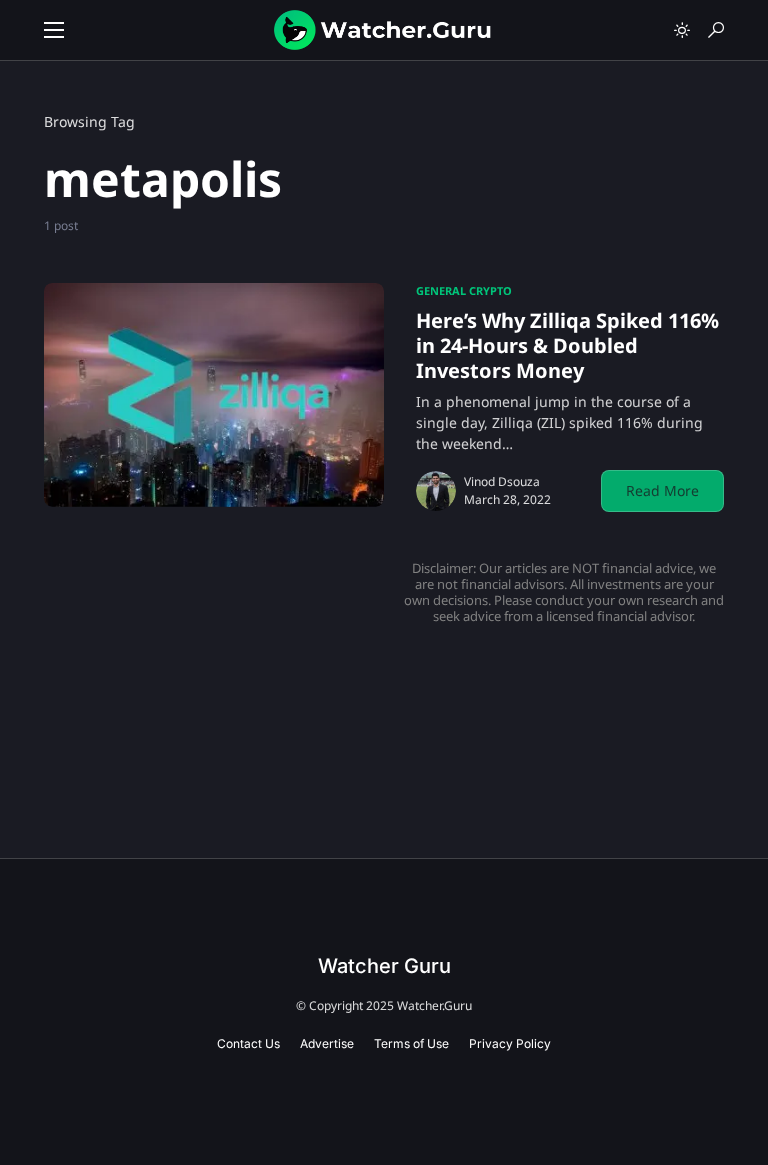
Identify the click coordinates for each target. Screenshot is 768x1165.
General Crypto (464, 290)
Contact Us (248, 1043)
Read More (662, 490)
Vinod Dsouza (502, 481)
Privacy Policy (510, 1043)
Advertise (327, 1043)
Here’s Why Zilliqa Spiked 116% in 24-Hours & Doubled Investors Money (567, 345)
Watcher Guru (384, 966)
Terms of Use (411, 1043)
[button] (54, 30)
